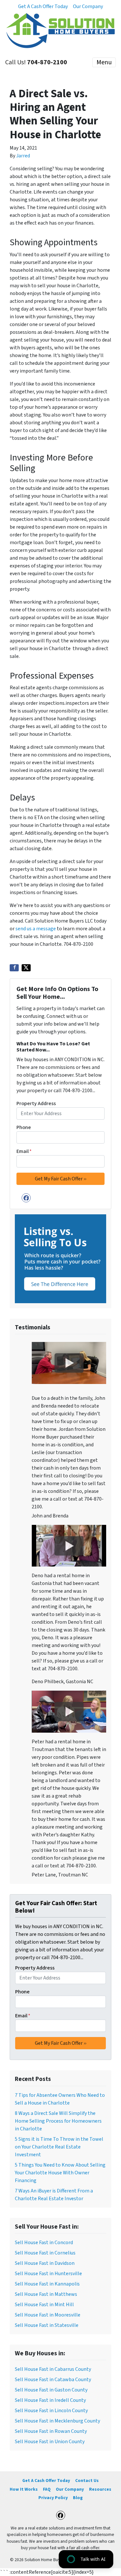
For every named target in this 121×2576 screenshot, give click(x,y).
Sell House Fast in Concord (44, 2243)
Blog (78, 2498)
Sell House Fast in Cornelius (45, 2253)
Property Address (36, 1103)
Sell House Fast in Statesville (47, 2325)
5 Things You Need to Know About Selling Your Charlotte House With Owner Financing (60, 2173)
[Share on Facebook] (14, 968)
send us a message (36, 929)
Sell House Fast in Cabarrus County (53, 2369)
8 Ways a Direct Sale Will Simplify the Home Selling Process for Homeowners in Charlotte (58, 2121)
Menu (104, 62)
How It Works (24, 2489)
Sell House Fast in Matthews (46, 2294)
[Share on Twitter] (26, 968)
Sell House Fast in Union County (50, 2442)
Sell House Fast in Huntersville (48, 2274)
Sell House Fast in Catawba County (53, 2380)
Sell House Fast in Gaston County (51, 2390)
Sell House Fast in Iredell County (50, 2400)
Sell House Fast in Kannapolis (47, 2284)
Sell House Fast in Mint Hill (44, 2305)
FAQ (47, 2489)
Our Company (88, 6)
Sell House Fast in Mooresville (48, 2315)
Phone (24, 1127)
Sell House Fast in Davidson (45, 2263)
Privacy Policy (53, 2498)
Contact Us (87, 2481)
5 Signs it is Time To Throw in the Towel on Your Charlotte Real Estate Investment (59, 2147)
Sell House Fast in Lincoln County (51, 2411)
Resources (100, 2489)
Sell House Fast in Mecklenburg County (57, 2421)
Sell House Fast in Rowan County (51, 2431)
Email (24, 1151)
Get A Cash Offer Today (43, 6)
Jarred (23, 156)
